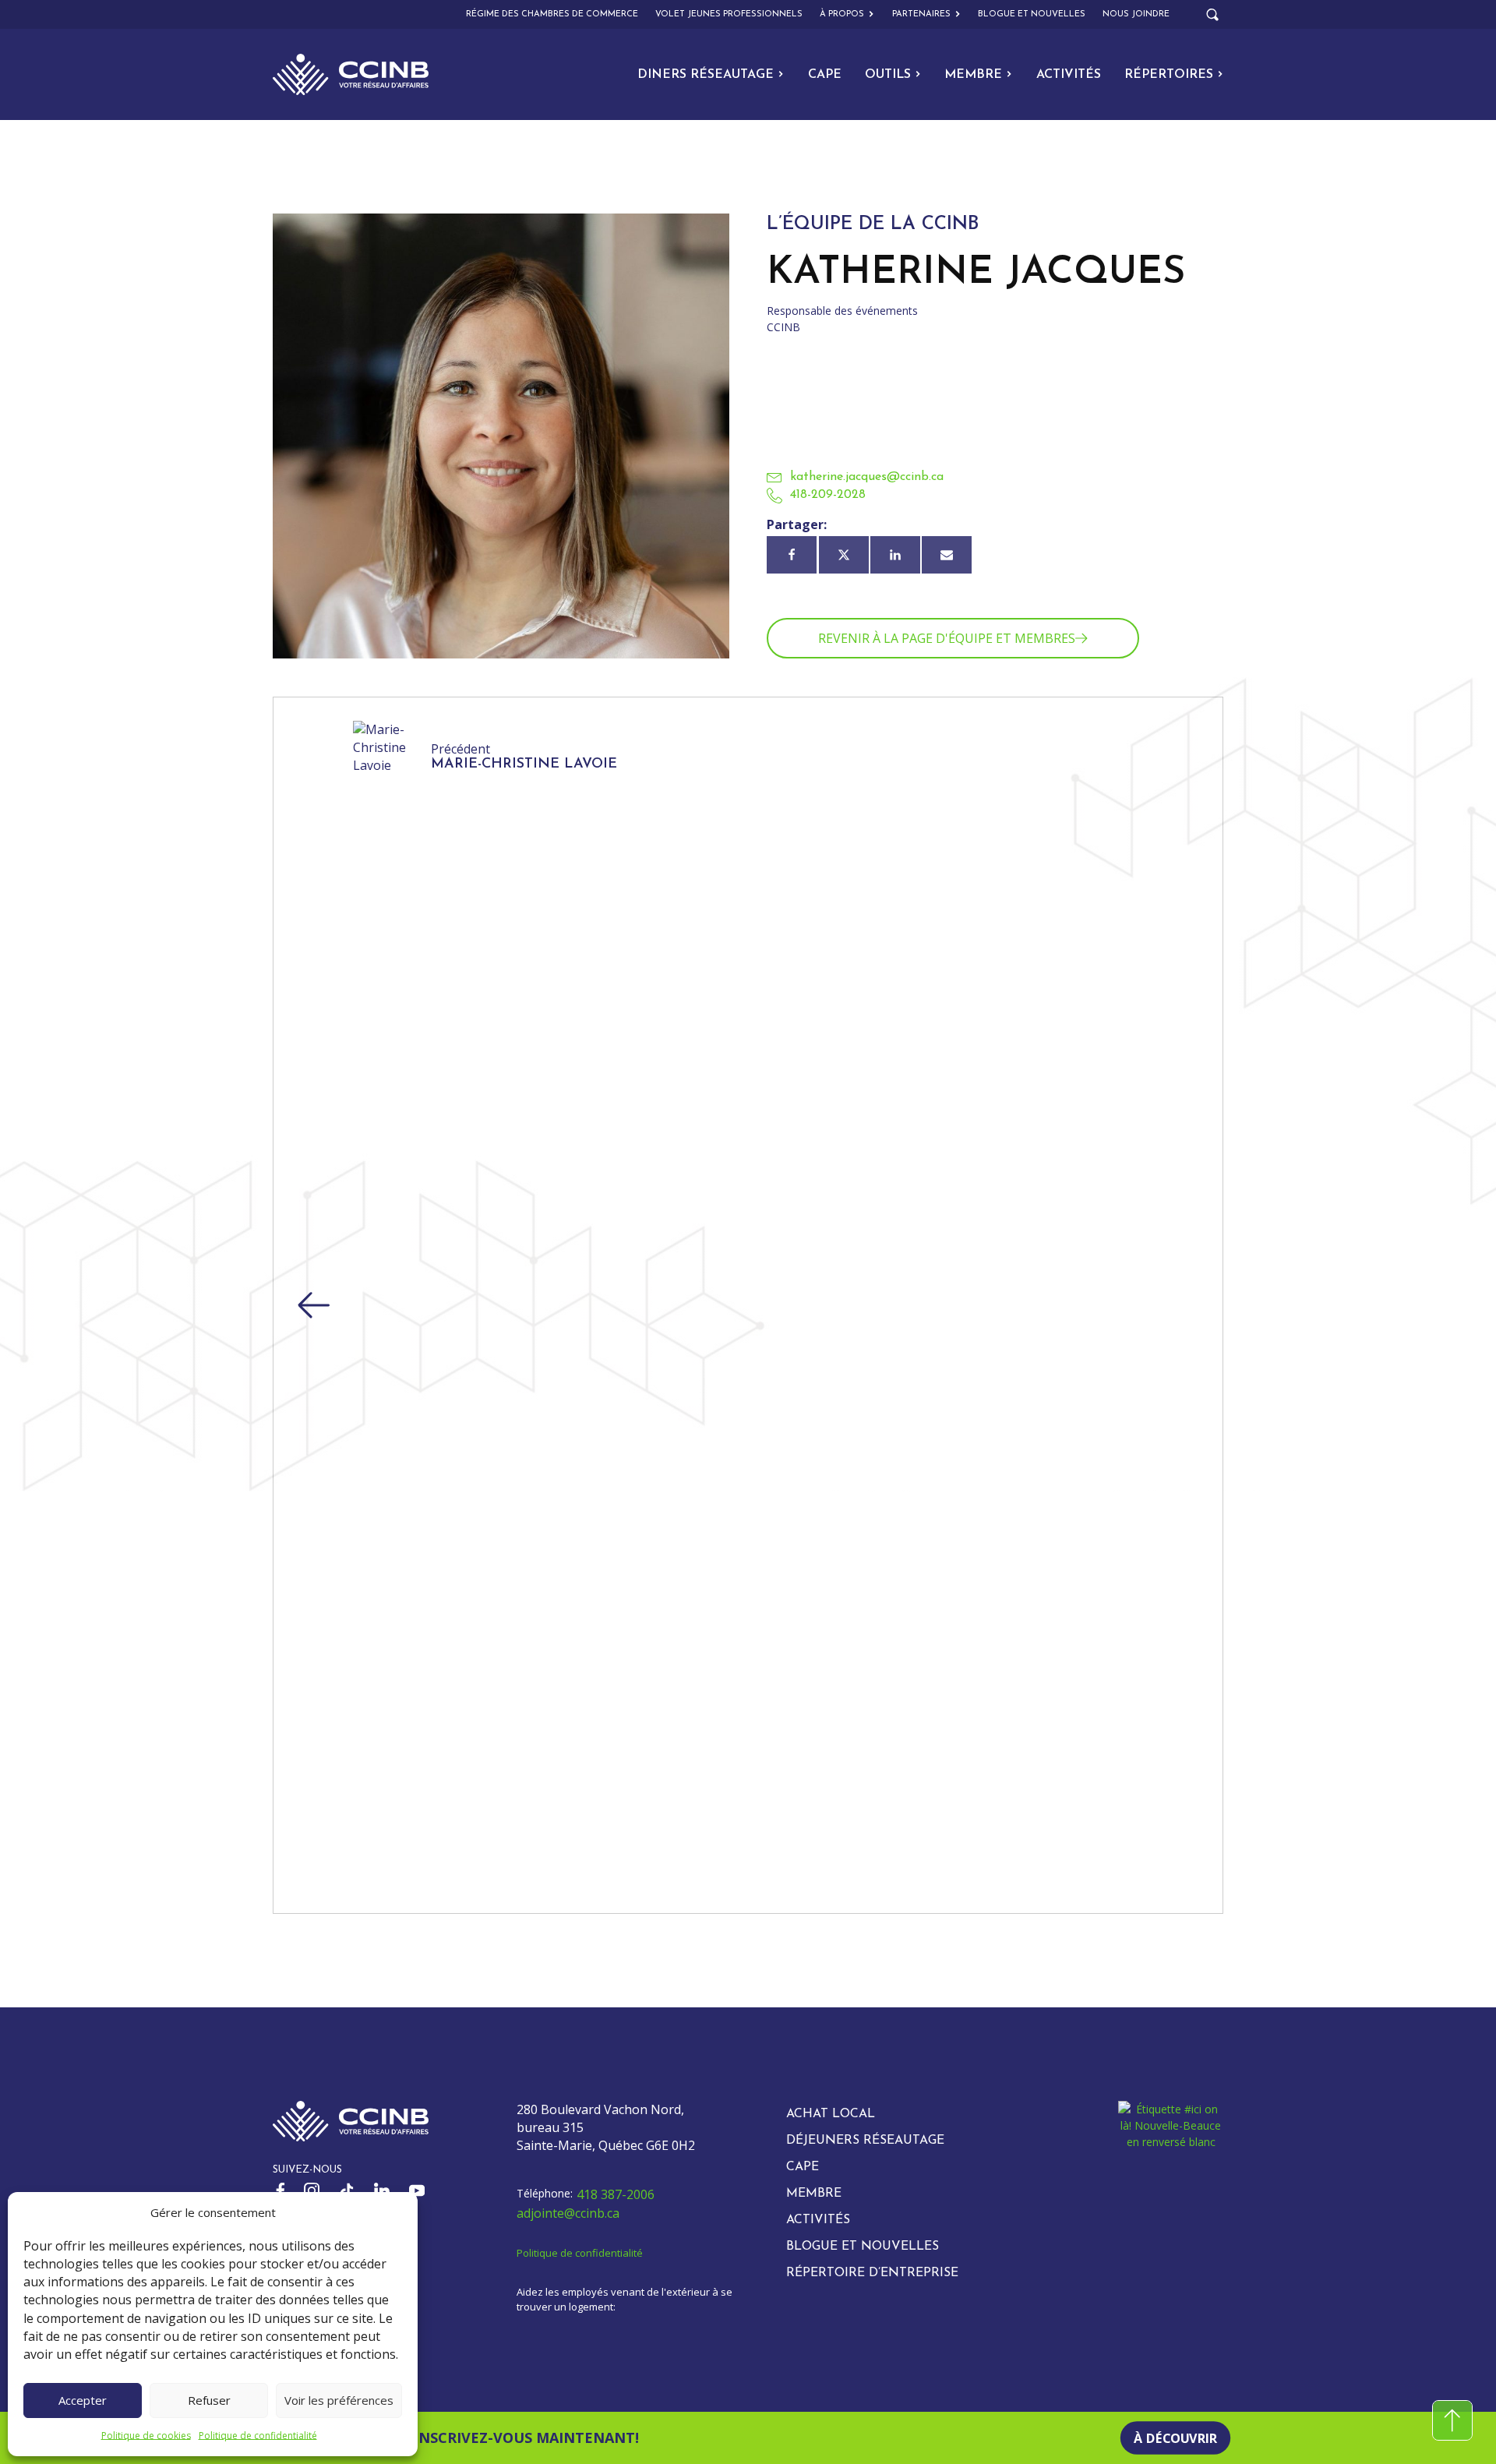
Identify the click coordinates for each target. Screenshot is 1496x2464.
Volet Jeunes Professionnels (729, 14)
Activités (1069, 75)
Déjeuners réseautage (865, 2141)
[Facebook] (792, 555)
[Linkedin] (895, 555)
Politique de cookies (146, 2436)
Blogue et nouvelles (1032, 14)
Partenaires (921, 14)
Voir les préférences (339, 2400)
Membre (973, 75)
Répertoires (1169, 75)
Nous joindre (1136, 14)
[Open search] (1212, 15)
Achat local (831, 2114)
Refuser (209, 2400)
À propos (842, 14)
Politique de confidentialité (258, 2436)
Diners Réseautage (706, 75)
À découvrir (1175, 2438)
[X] (844, 555)
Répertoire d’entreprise (872, 2273)
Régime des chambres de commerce (552, 14)
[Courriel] (947, 555)
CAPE (825, 75)
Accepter (83, 2400)
